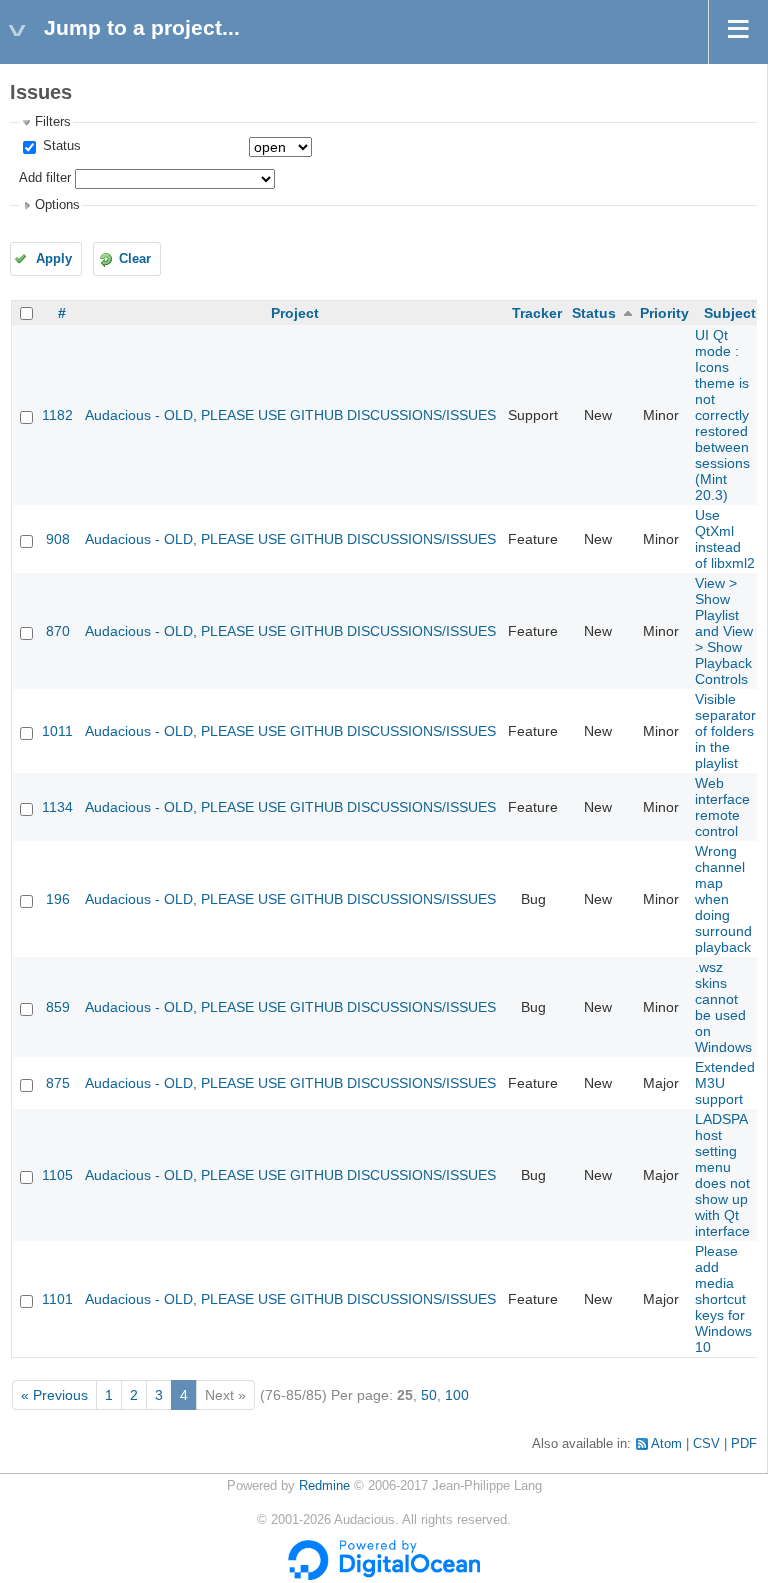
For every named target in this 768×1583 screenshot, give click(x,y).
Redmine (324, 1486)
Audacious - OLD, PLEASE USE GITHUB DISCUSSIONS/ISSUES (290, 415)
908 (58, 539)
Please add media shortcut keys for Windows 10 (723, 1299)
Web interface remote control (722, 807)
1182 (57, 415)
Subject (730, 313)
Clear (135, 259)
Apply (54, 259)
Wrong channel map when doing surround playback (723, 899)
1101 (57, 1299)
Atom (666, 1444)
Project (295, 313)
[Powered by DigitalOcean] (384, 1576)
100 (457, 1395)
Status (60, 146)
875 (58, 1083)
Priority (664, 313)
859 (58, 1007)
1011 (57, 731)
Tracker (537, 313)
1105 (57, 1175)
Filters (53, 122)
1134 (57, 807)
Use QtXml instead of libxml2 (725, 539)
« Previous (54, 1395)
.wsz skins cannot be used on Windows (723, 1007)
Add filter (45, 178)
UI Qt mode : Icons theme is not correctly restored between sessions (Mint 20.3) (722, 415)
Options (57, 205)
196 (58, 899)
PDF (744, 1444)
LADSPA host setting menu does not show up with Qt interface (722, 1175)
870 (58, 631)
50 (429, 1395)
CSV (706, 1444)
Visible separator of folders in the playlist (725, 731)
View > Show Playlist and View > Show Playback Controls (724, 631)
